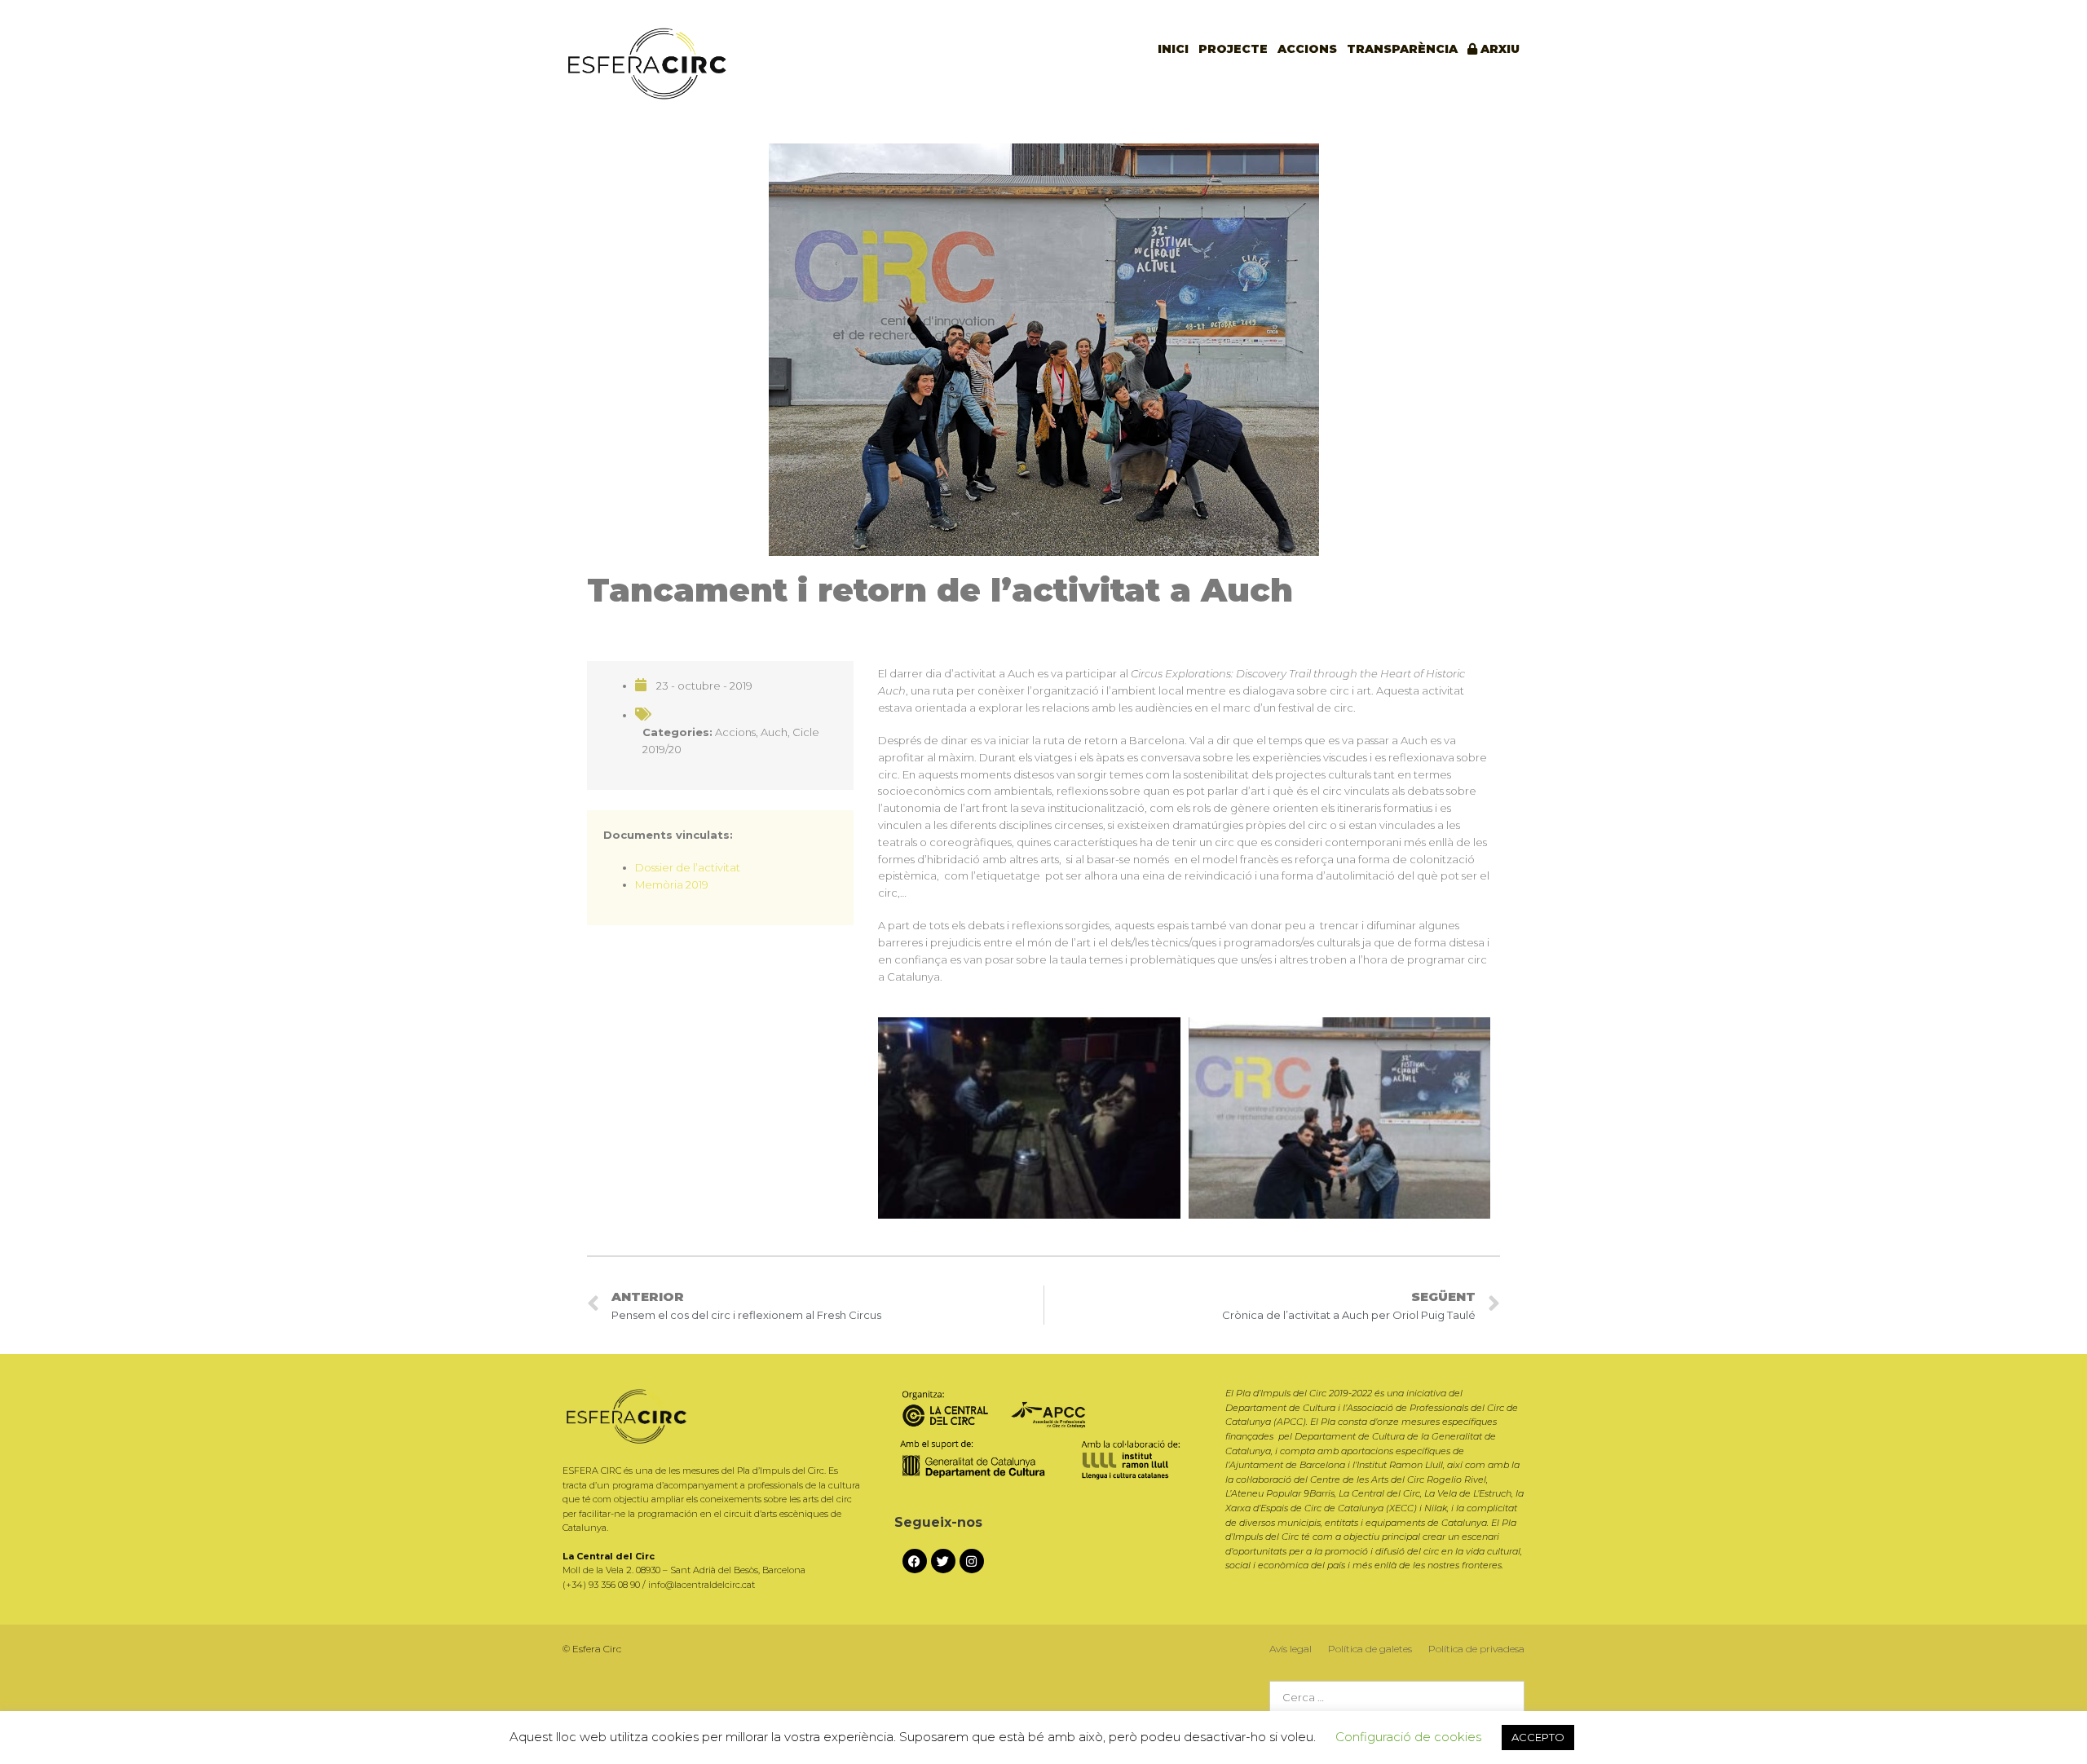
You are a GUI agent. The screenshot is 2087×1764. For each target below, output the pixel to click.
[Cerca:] (1397, 1698)
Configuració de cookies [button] (1408, 1737)
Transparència (1402, 49)
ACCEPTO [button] (1538, 1737)
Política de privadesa (1476, 1649)
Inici (1173, 49)
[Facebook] (915, 1561)
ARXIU (1498, 49)
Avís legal (1291, 1649)
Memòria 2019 (672, 884)
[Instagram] (972, 1561)
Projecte (1233, 49)
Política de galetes (1370, 1649)
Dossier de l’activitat (688, 867)
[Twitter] (943, 1561)
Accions (1307, 49)
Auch (774, 732)
